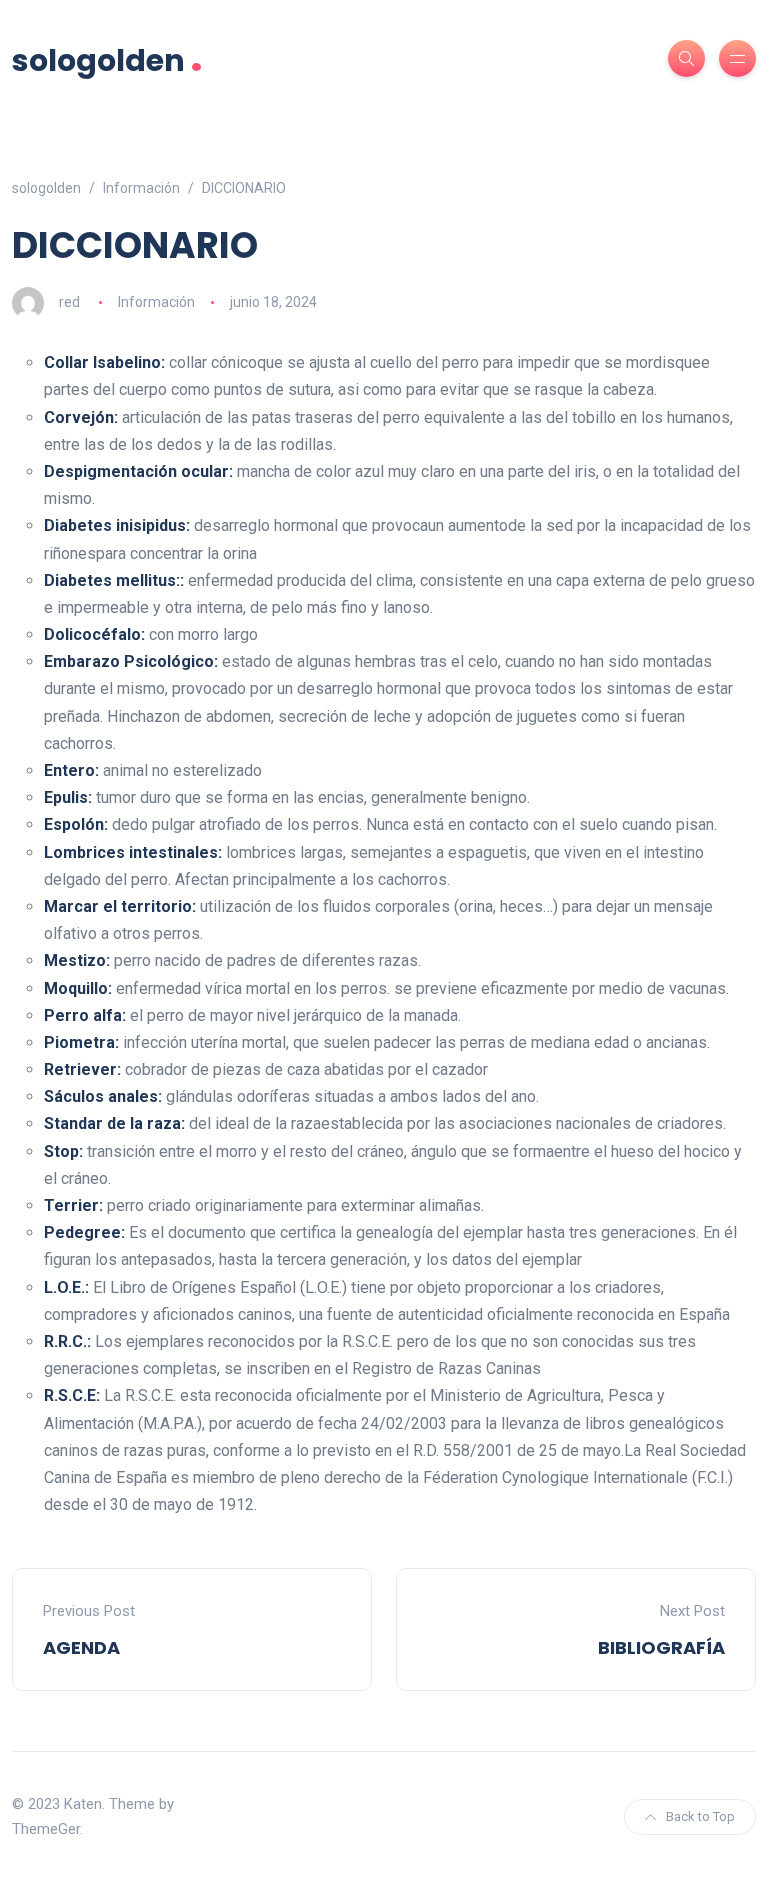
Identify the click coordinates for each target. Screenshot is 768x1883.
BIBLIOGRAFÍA (661, 1647)
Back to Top (700, 1816)
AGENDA (81, 1647)
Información (156, 302)
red (69, 302)
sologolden (107, 58)
